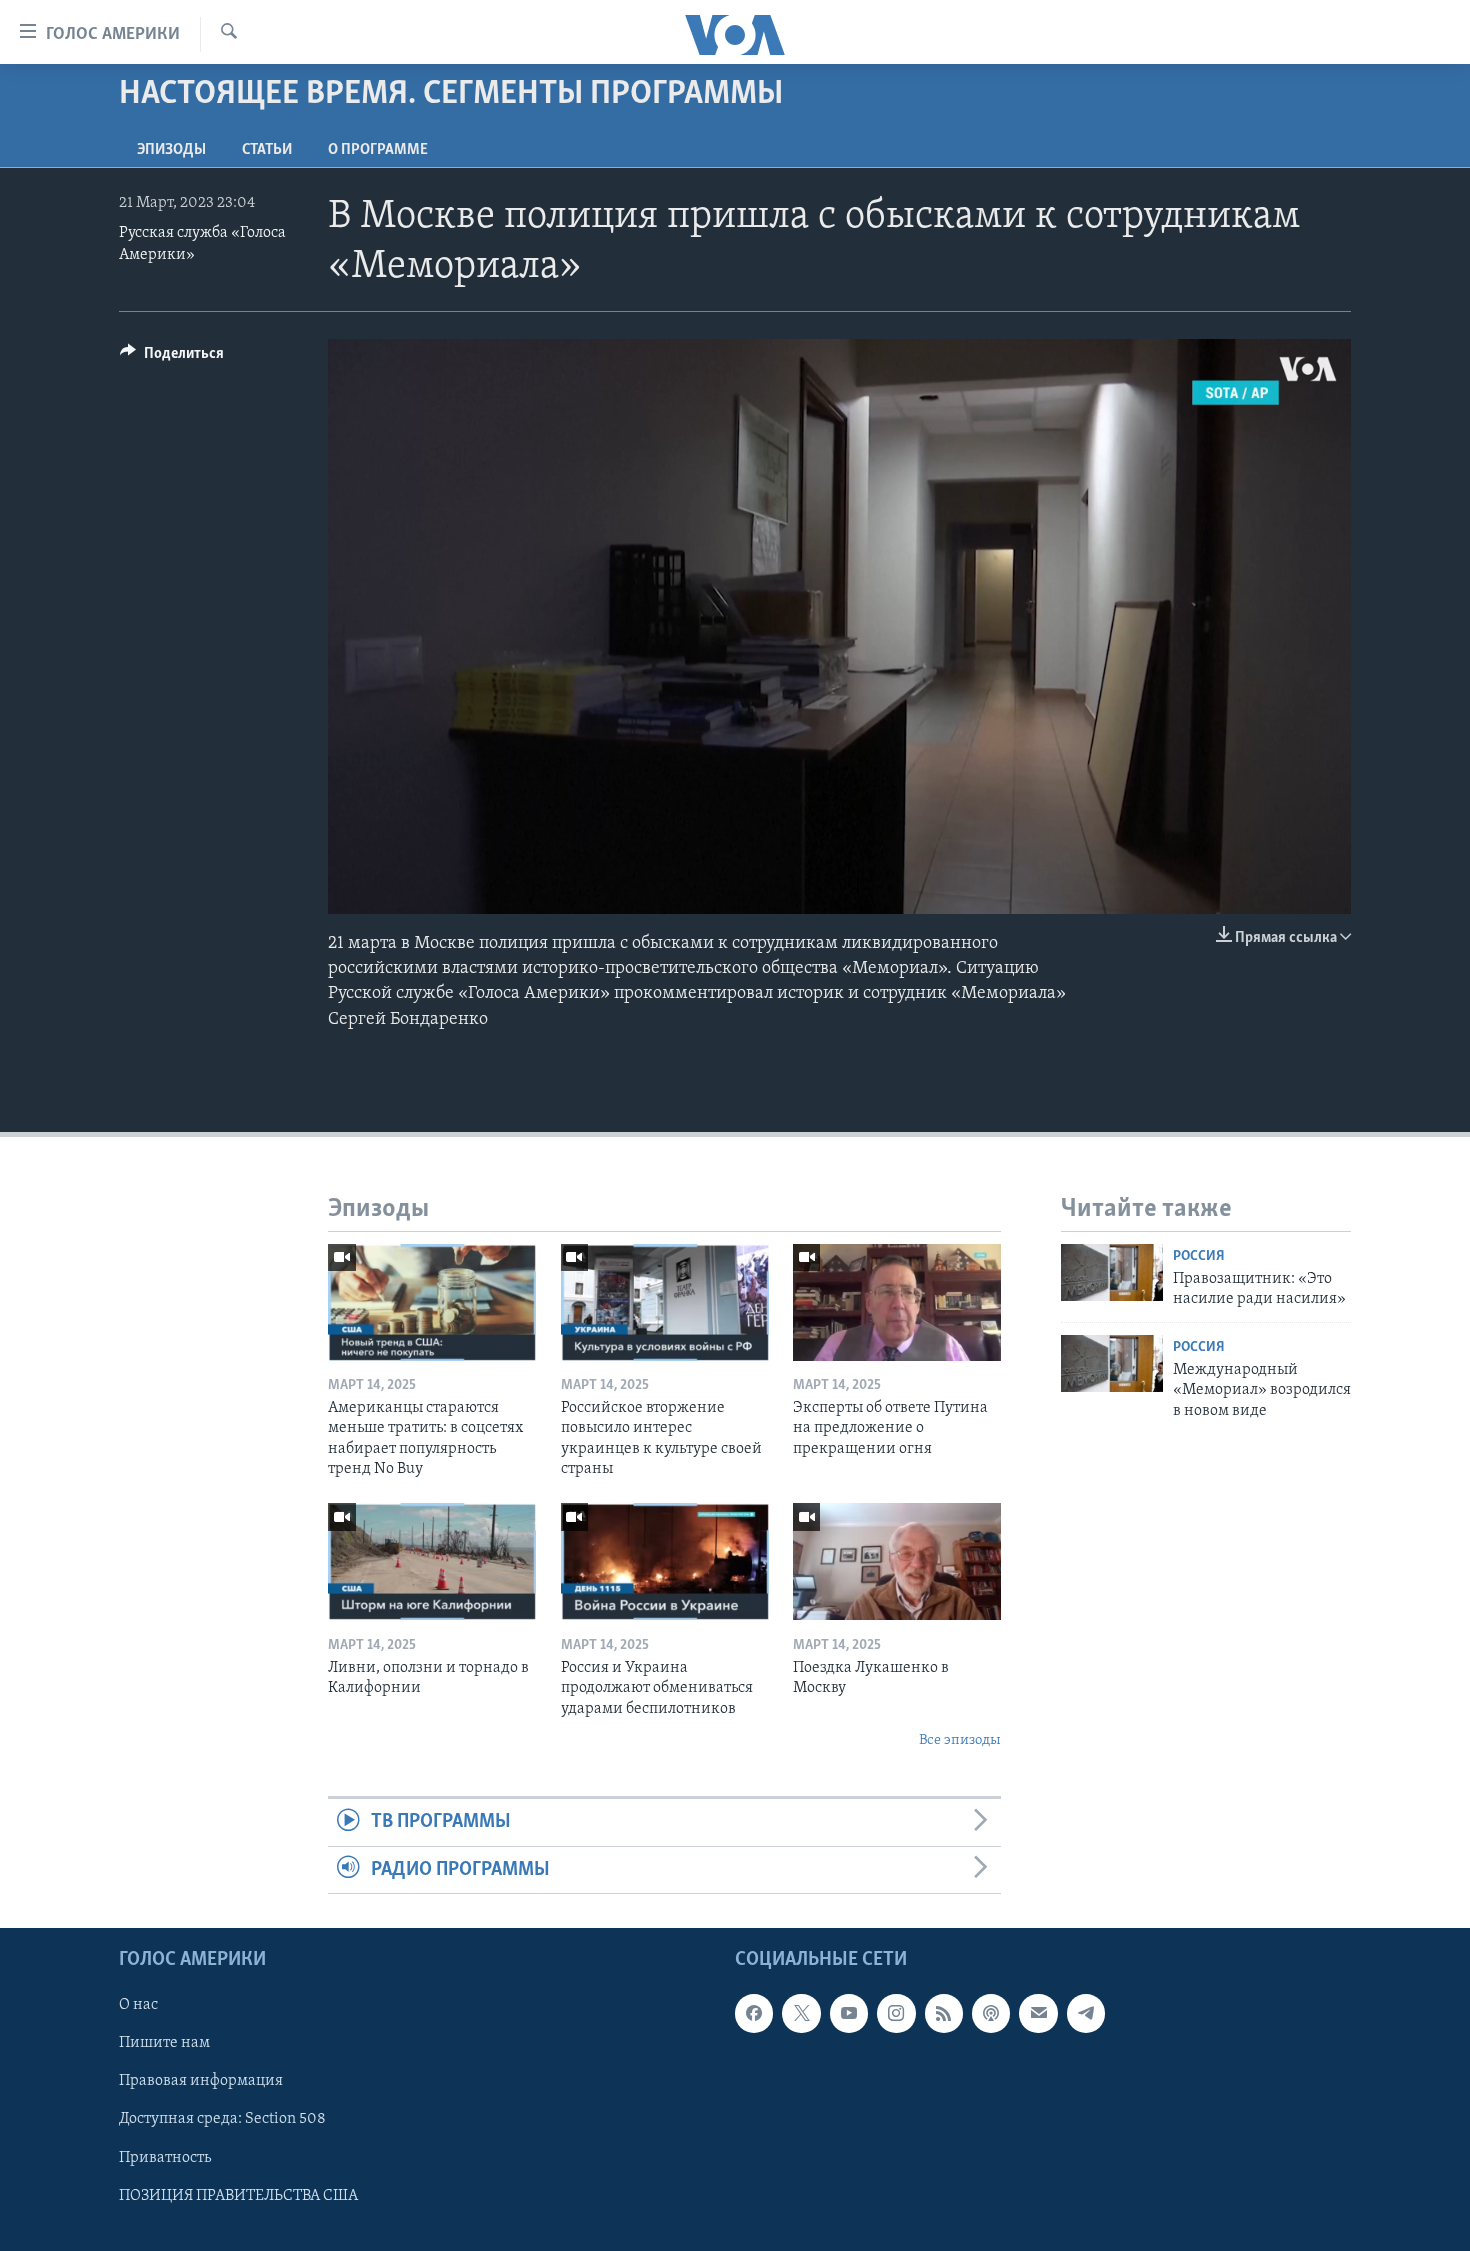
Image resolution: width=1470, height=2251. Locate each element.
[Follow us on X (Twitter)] (801, 2013)
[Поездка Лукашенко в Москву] (897, 1561)
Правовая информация (201, 2082)
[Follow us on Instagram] (896, 2013)
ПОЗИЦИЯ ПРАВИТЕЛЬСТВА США (238, 2196)
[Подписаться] (1038, 2013)
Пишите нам (164, 2043)
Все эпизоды (960, 1740)
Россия (1199, 1256)
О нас (138, 2005)
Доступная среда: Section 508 (222, 2120)
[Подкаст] (991, 2013)
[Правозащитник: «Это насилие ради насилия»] (1112, 1272)
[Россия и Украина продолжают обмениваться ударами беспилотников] (665, 1561)
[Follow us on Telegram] (1086, 2013)
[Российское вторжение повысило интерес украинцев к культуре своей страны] (665, 1302)
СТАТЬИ (267, 150)
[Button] (172, 358)
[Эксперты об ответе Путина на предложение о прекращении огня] (897, 1302)
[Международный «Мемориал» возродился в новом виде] (1112, 1363)
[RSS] (944, 2013)
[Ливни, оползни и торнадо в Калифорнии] (432, 1561)
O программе (378, 150)
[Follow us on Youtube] (849, 2013)
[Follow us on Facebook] (754, 2013)
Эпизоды (171, 150)
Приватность (165, 2158)
